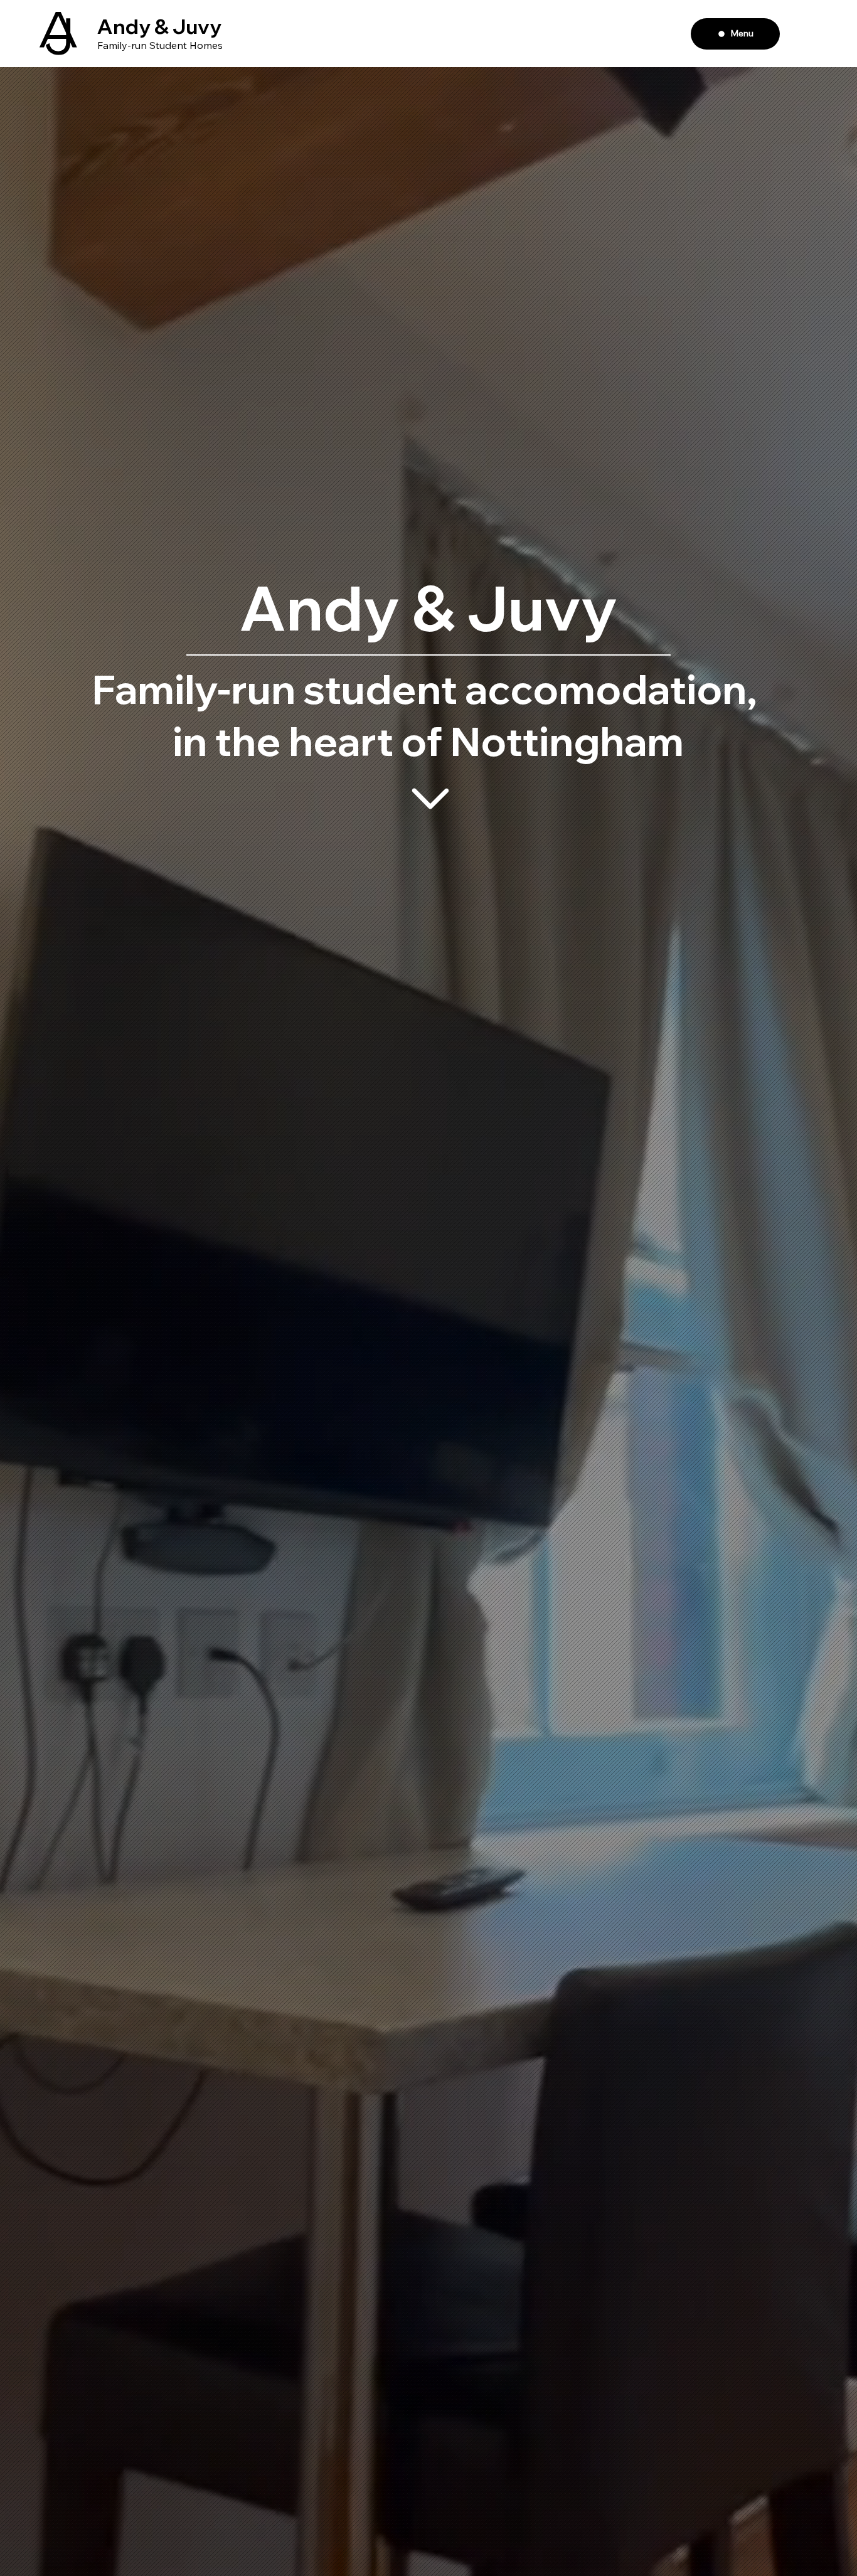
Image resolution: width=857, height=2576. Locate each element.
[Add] (430, 799)
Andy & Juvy (159, 26)
